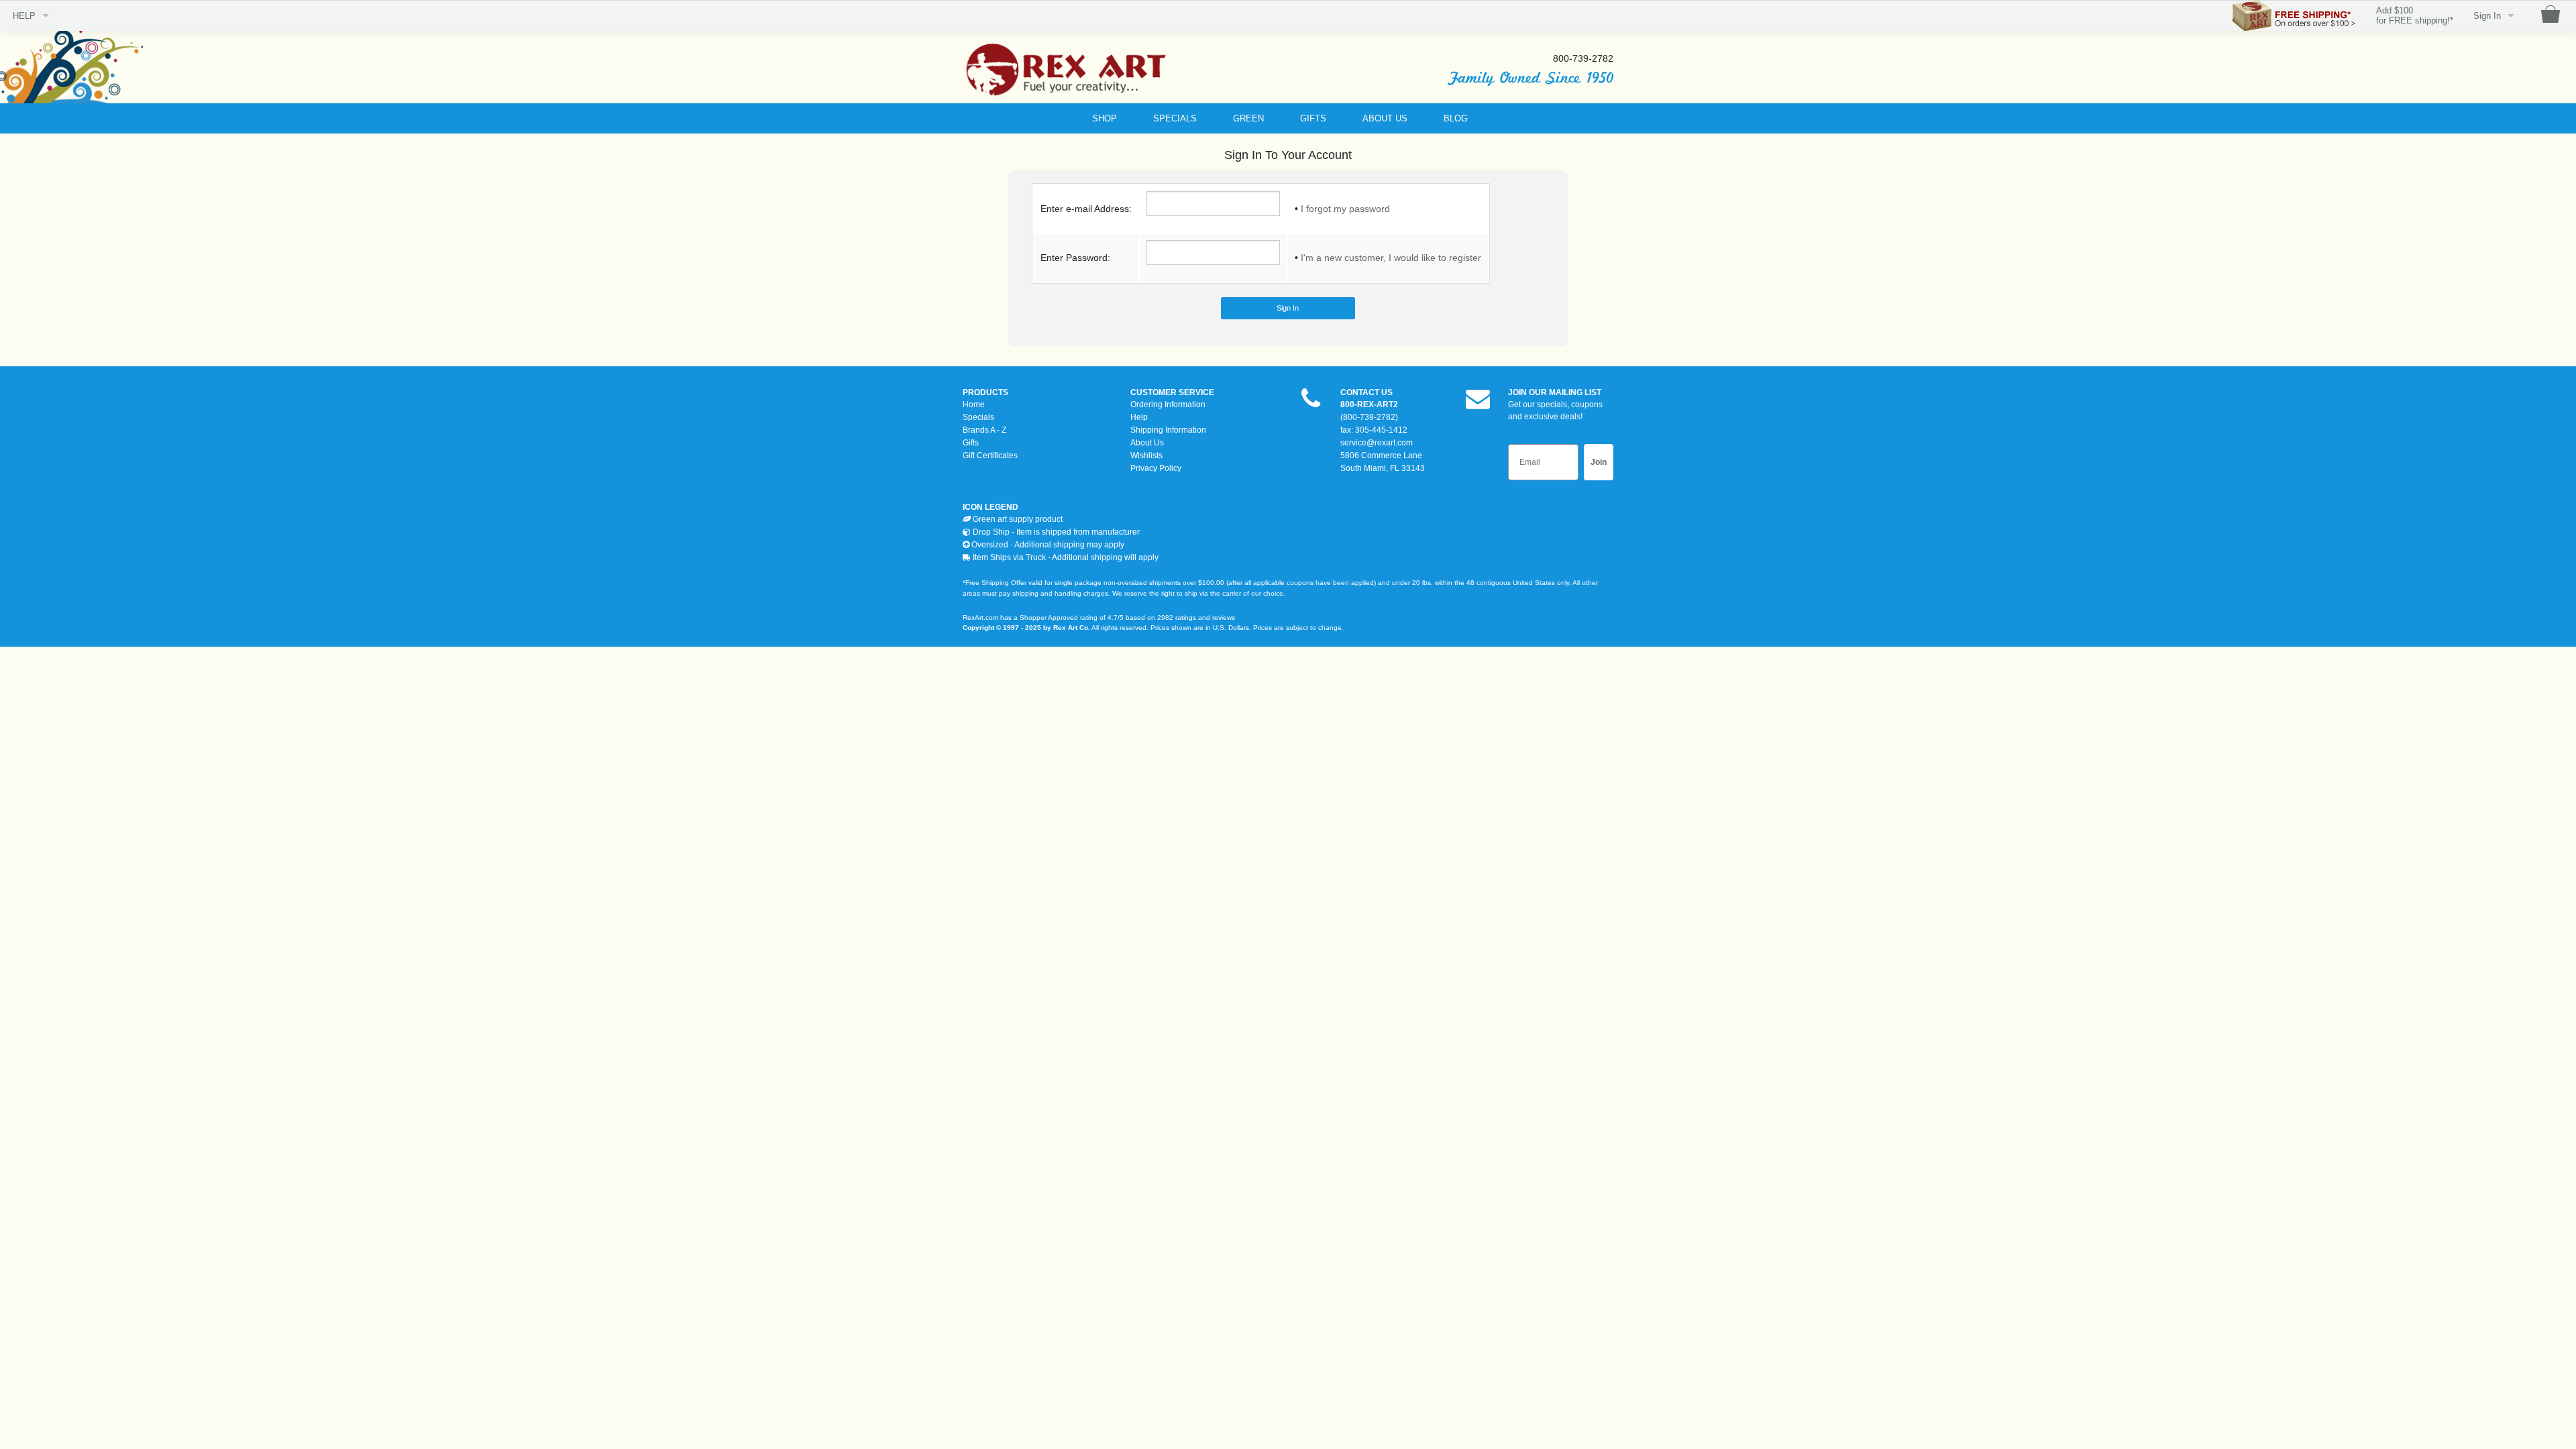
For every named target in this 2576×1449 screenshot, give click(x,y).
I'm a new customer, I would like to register (1391, 258)
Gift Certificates (990, 455)
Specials (978, 417)
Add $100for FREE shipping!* (2415, 16)
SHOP (1105, 118)
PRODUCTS (985, 392)
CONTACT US (1366, 392)
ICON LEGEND (990, 507)
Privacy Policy (1156, 468)
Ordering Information (1168, 405)
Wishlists (1146, 455)
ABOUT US (1385, 118)
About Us (1147, 443)
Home (974, 405)
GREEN (1248, 118)
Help (1139, 417)
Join (1599, 462)
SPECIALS (1175, 118)
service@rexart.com (1377, 443)
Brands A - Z (984, 430)
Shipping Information (1168, 430)
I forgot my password (1345, 209)
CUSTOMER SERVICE (1172, 392)
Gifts (971, 443)
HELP (24, 16)
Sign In (2487, 16)
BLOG (1456, 118)
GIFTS (1313, 118)
